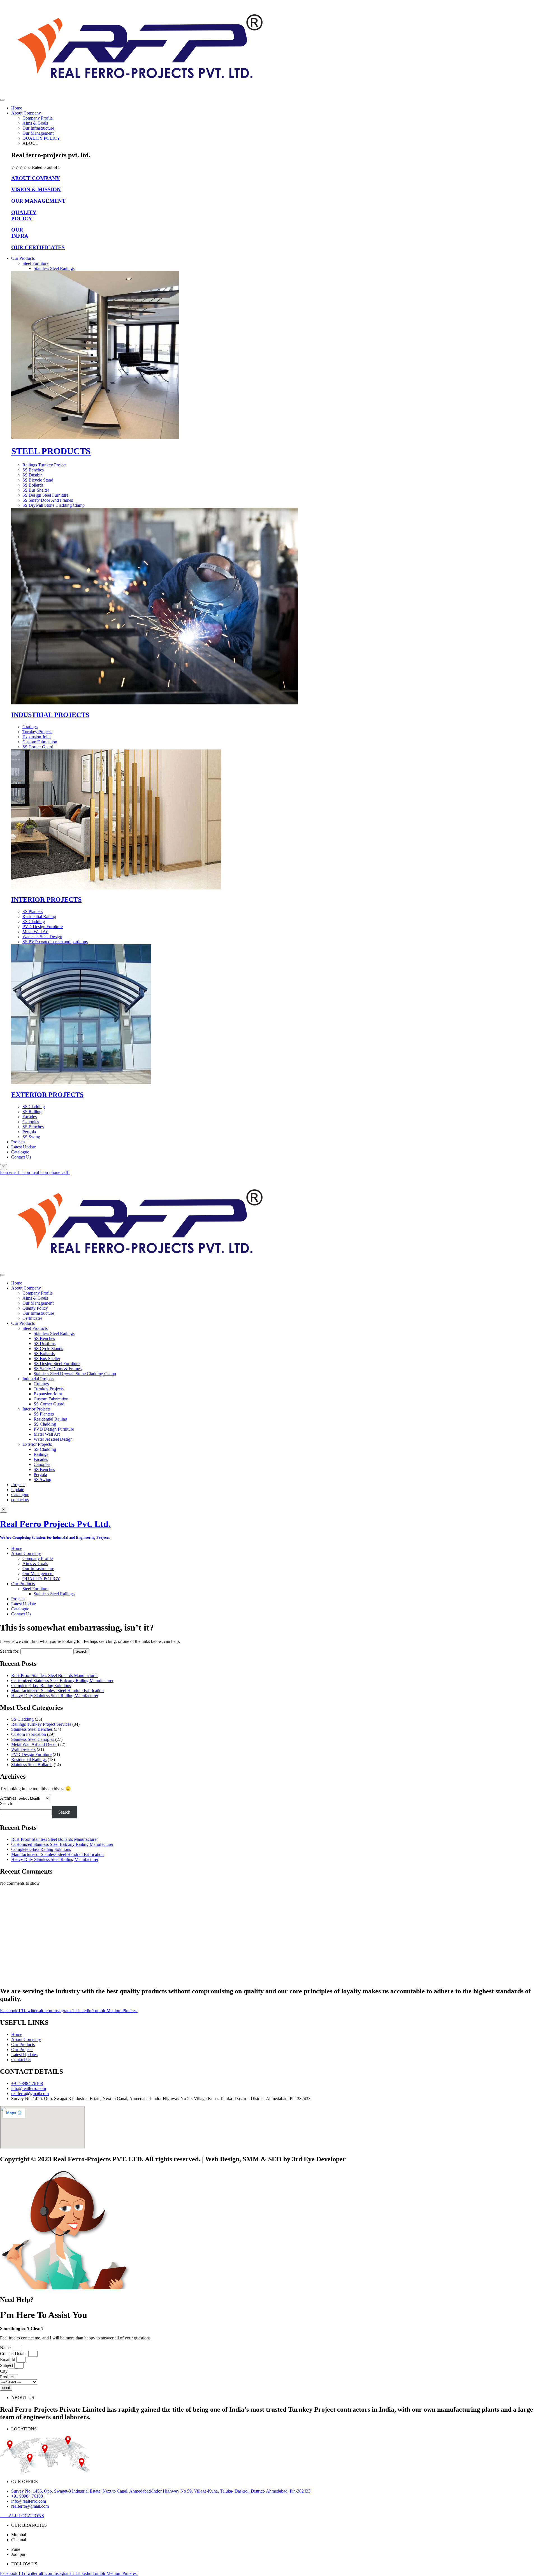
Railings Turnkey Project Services (41, 1724)
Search (6, 1803)
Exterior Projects (37, 1444)
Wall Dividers (23, 1749)
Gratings (41, 1384)
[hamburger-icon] (2, 100)
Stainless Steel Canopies (33, 1739)
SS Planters (44, 1414)
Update (18, 1490)
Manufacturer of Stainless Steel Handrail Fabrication (57, 1691)
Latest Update (24, 1147)
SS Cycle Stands (48, 1348)
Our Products (23, 258)
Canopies (42, 1464)
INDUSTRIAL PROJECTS (50, 715)
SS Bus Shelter (47, 1359)
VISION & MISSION (36, 189)
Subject (7, 2365)
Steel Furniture (35, 263)
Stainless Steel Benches (32, 1729)
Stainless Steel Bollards (32, 1765)
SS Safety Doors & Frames (58, 1369)
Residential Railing (50, 1419)
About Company (26, 113)
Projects (18, 1142)
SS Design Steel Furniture (57, 1364)
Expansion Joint (48, 1394)
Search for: (10, 1651)
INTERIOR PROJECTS (46, 900)
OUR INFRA (20, 233)
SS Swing (42, 1479)
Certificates (32, 1318)
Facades (41, 1459)
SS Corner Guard (49, 1404)
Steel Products (35, 1328)
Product (7, 2377)
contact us (20, 1500)
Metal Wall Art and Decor (34, 1744)
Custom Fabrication (51, 1399)
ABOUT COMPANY (36, 178)
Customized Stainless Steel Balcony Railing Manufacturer (62, 1681)
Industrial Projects (38, 1379)
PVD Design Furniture (54, 1429)
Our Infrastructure (38, 128)
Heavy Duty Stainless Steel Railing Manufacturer (55, 1696)
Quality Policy (35, 1308)
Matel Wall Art (47, 1434)
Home (17, 108)
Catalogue (20, 1152)
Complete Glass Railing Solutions (41, 1686)
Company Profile (38, 118)
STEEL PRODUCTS (51, 451)
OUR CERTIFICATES (38, 247)
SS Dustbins (45, 1343)
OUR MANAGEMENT (38, 201)
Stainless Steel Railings (54, 268)
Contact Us (21, 1157)
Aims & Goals (35, 123)
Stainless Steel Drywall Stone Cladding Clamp (75, 1374)
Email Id (8, 2359)
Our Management (38, 133)
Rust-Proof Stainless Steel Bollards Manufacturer (55, 1675)
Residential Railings (29, 1759)
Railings (41, 1454)
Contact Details (14, 2354)
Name (6, 2348)
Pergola (40, 1474)
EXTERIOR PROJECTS (47, 1095)
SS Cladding (45, 1424)
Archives (8, 1798)
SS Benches (44, 1338)
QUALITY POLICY (41, 138)
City (4, 2371)
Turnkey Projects (49, 1389)
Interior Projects (36, 1409)
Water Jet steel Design (53, 1439)
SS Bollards (44, 1354)
